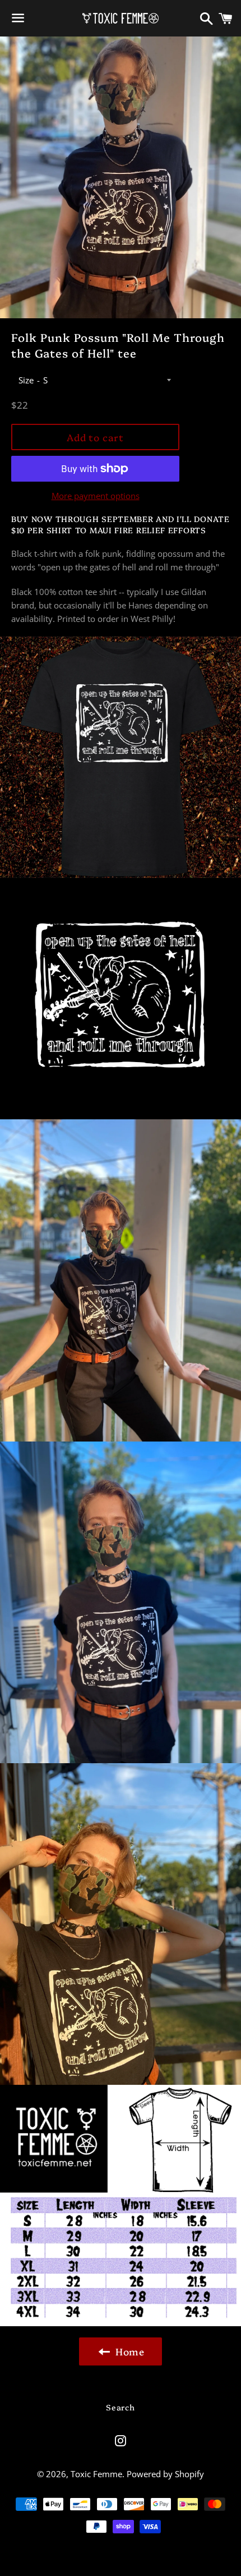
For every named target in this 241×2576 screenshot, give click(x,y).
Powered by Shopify (165, 2474)
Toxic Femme (96, 2474)
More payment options (96, 496)
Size (26, 380)
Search (120, 2407)
